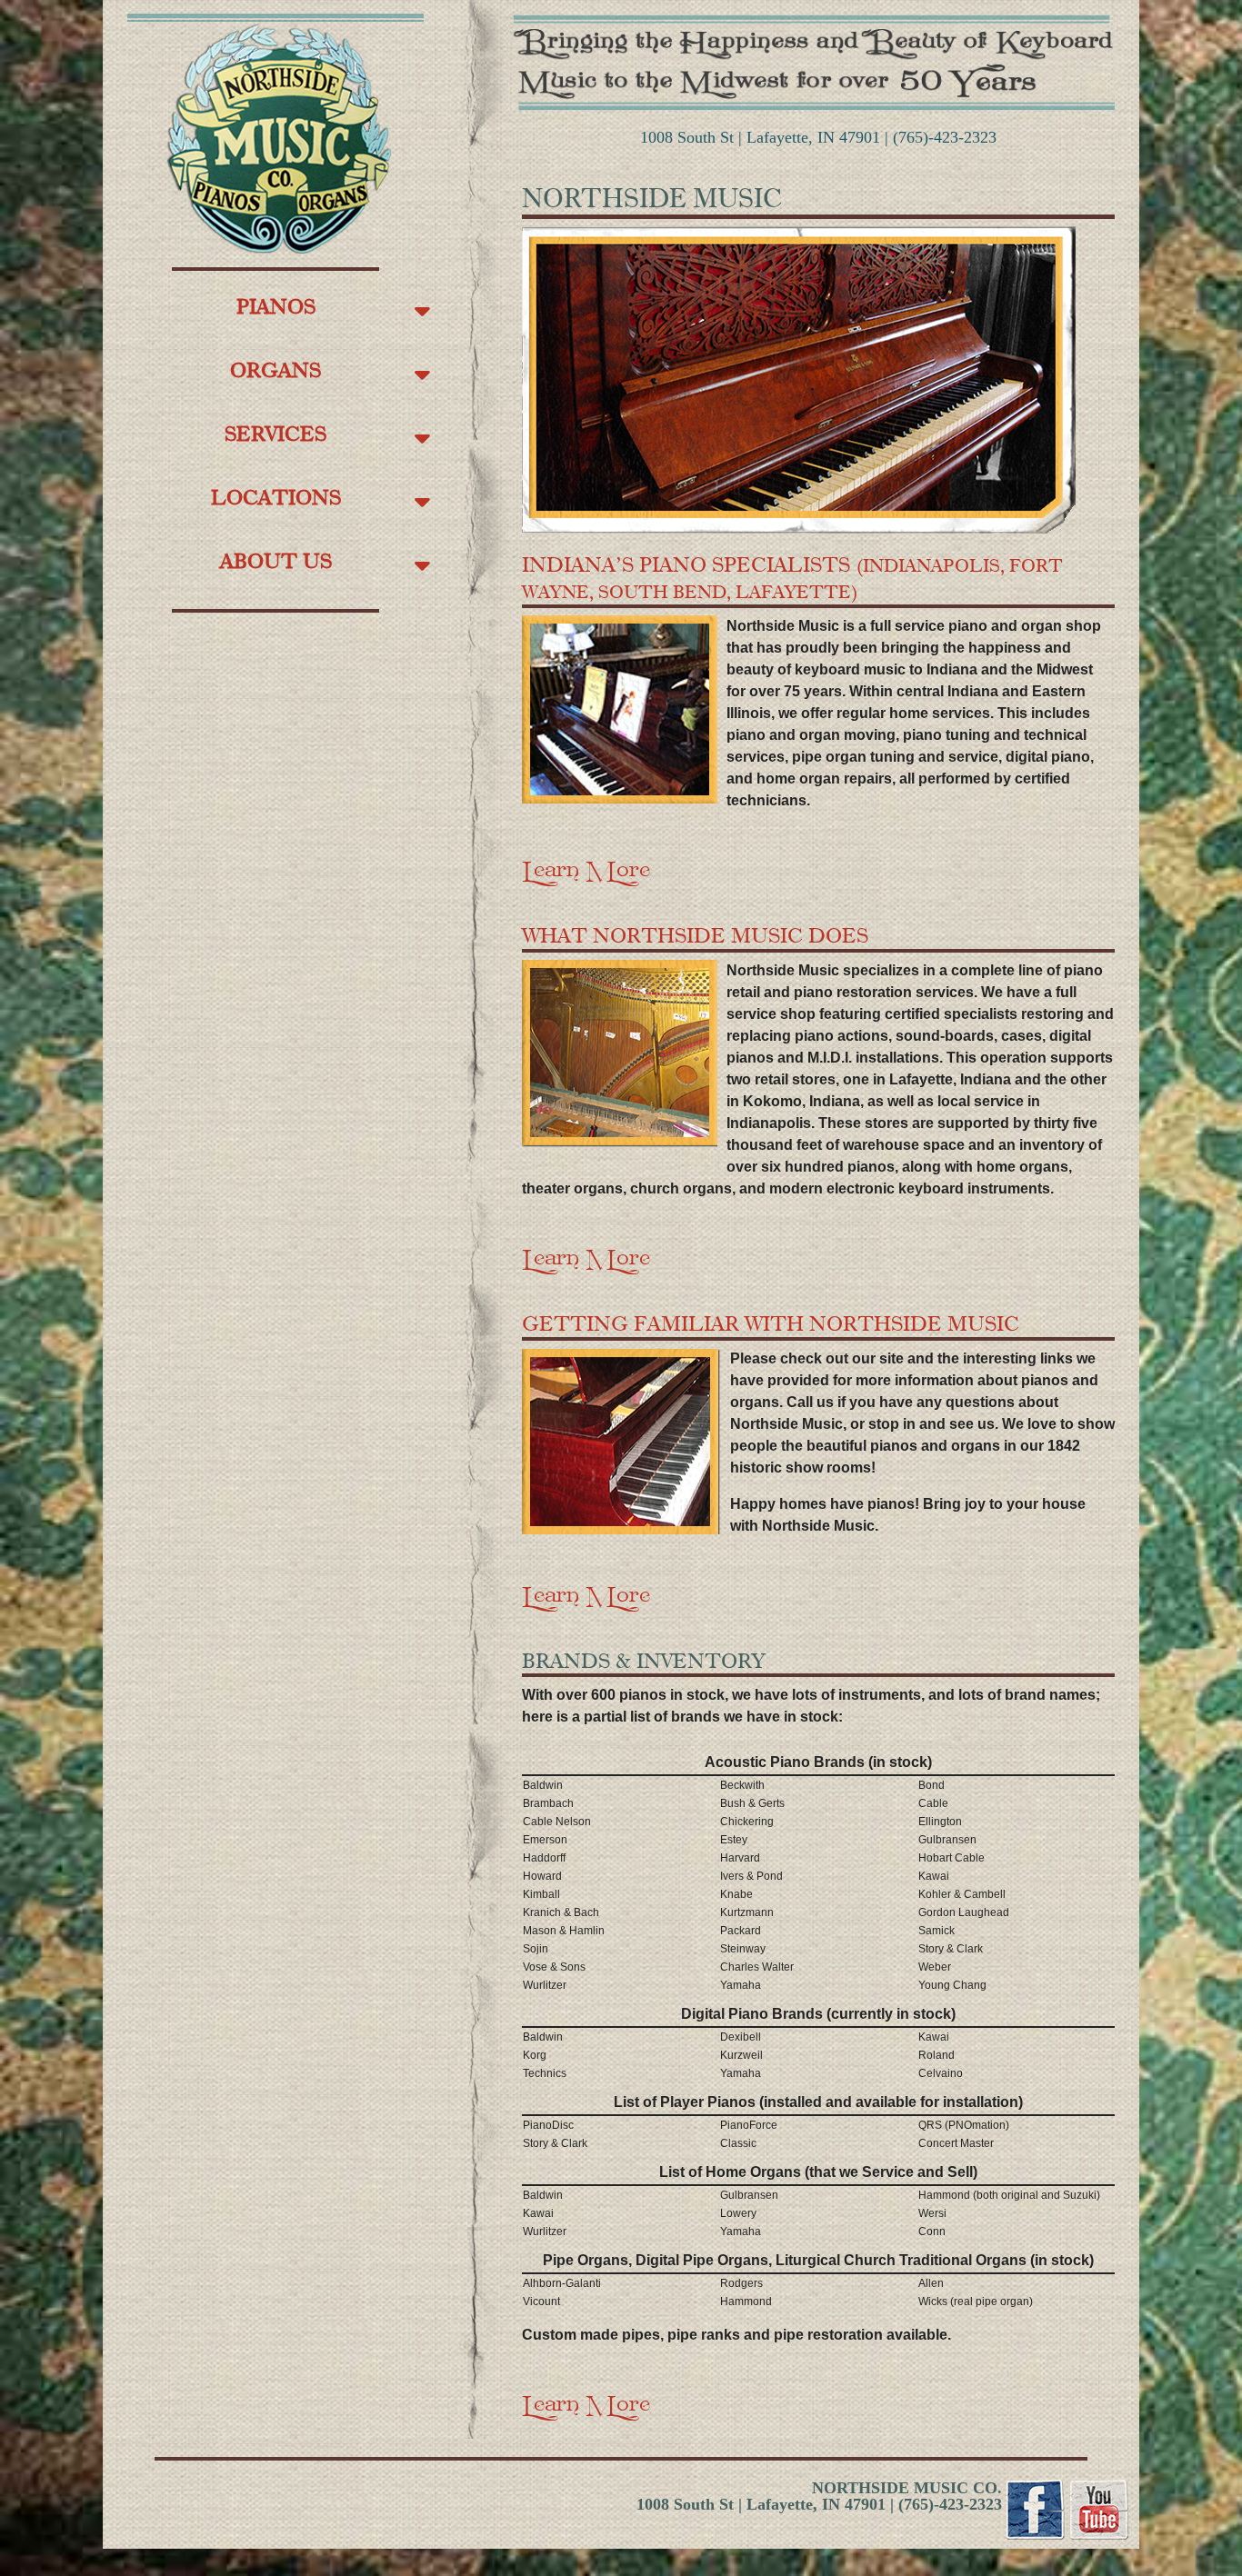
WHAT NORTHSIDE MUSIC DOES (695, 935)
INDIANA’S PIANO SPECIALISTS (792, 577)
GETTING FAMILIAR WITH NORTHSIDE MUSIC (771, 1323)
